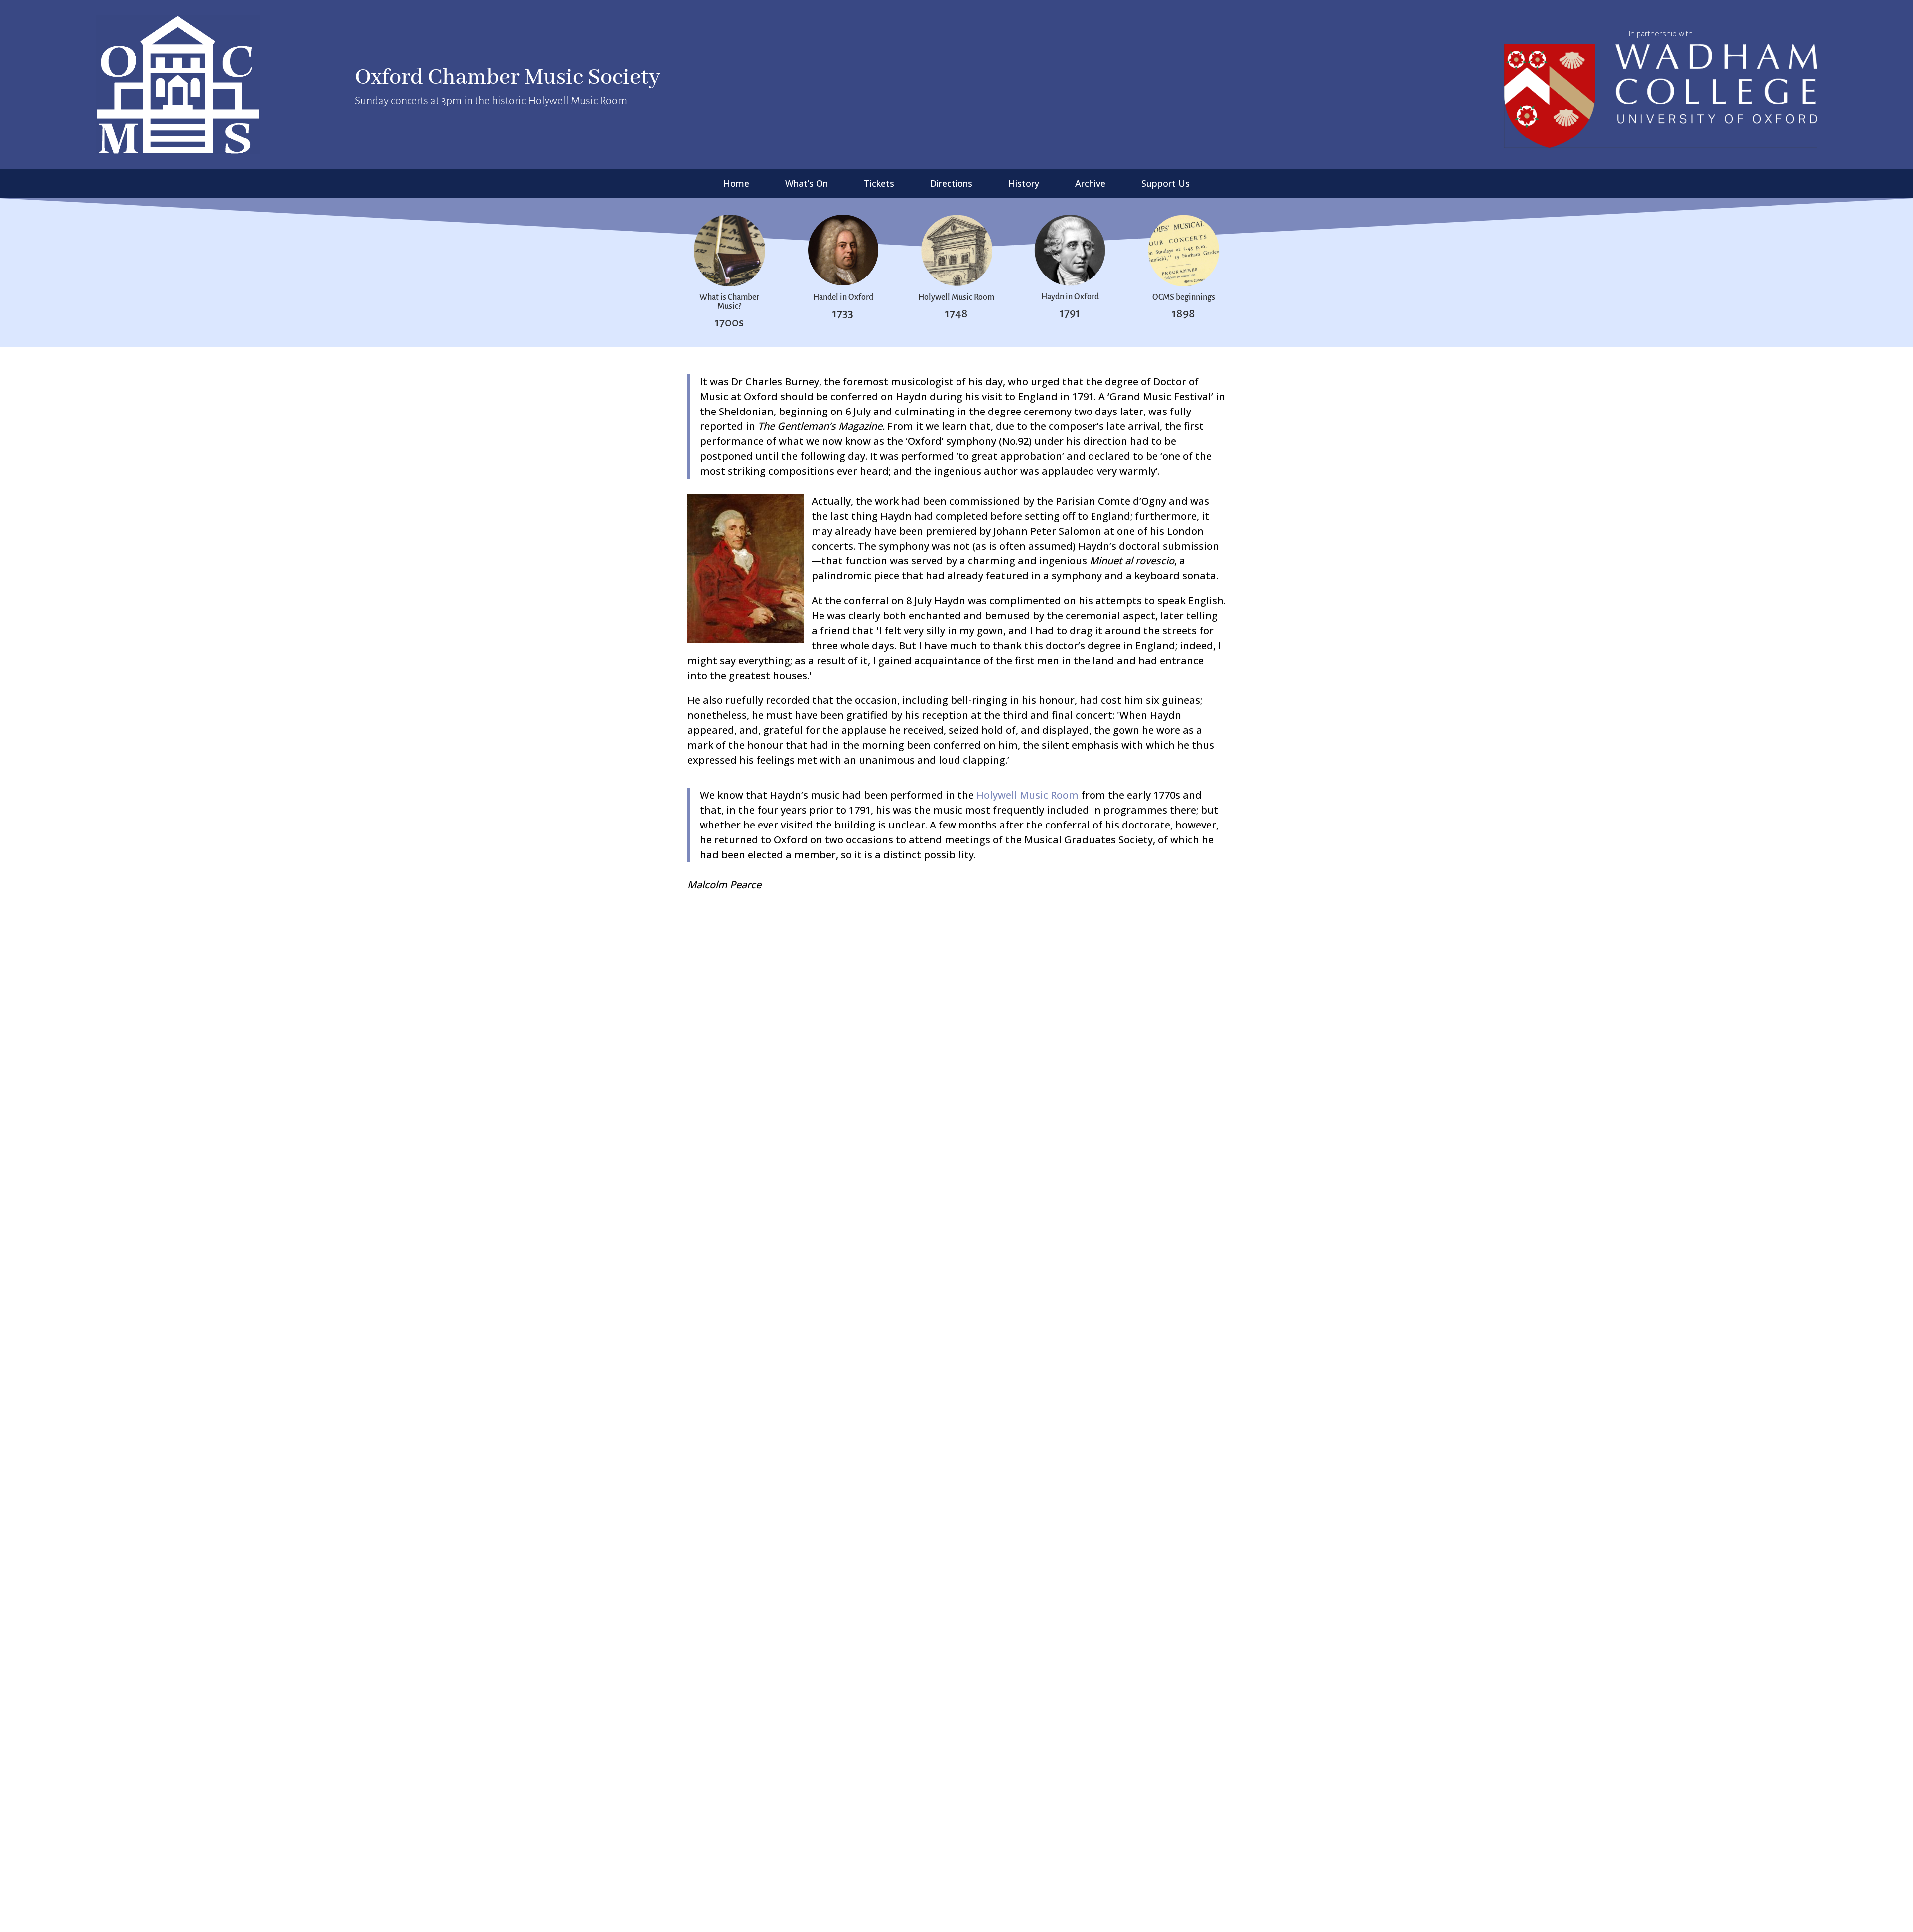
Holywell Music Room (1027, 795)
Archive (1090, 185)
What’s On (807, 185)
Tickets (879, 185)
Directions (951, 185)
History (1024, 185)
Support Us (1165, 185)
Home (736, 185)
